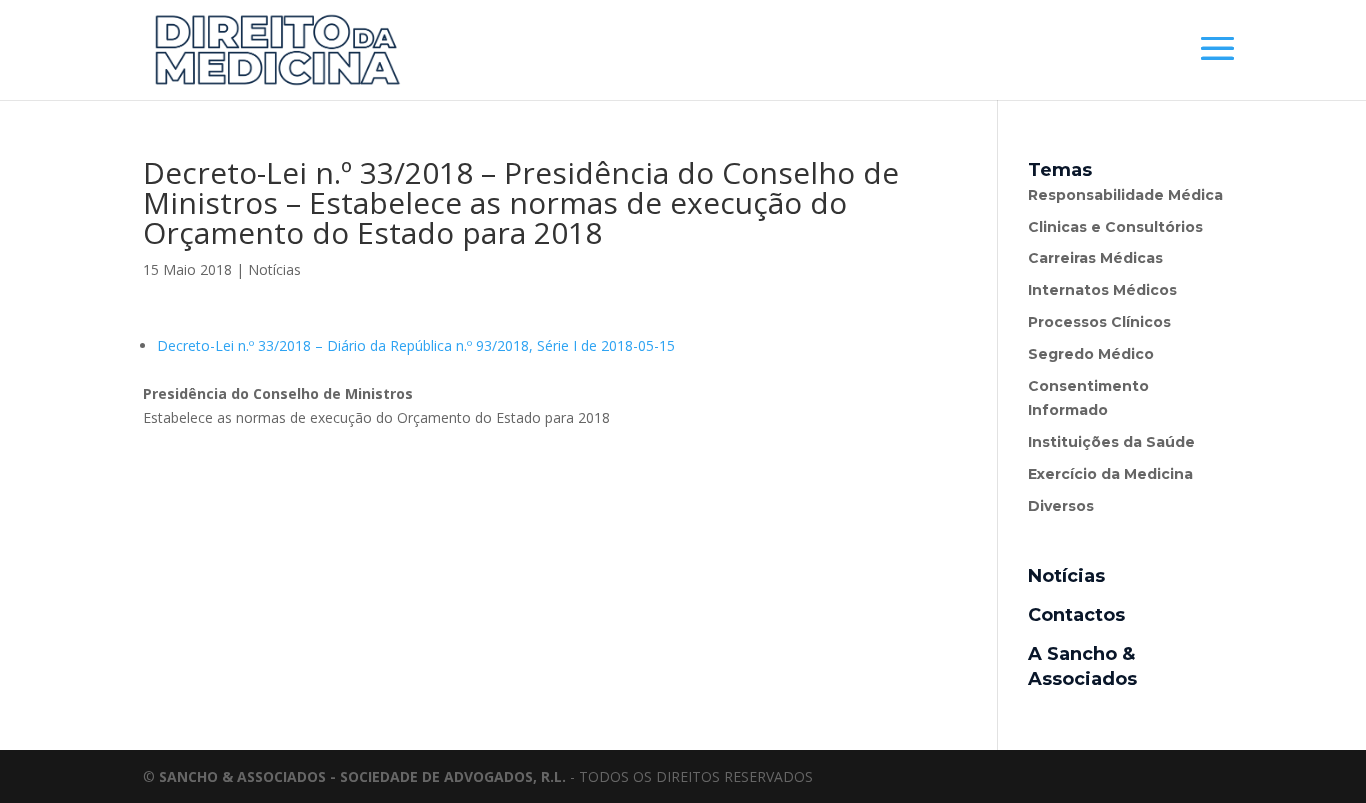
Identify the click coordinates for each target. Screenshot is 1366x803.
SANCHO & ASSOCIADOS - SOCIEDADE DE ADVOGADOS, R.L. (362, 776)
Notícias (274, 269)
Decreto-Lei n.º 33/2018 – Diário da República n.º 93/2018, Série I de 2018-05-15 (416, 345)
